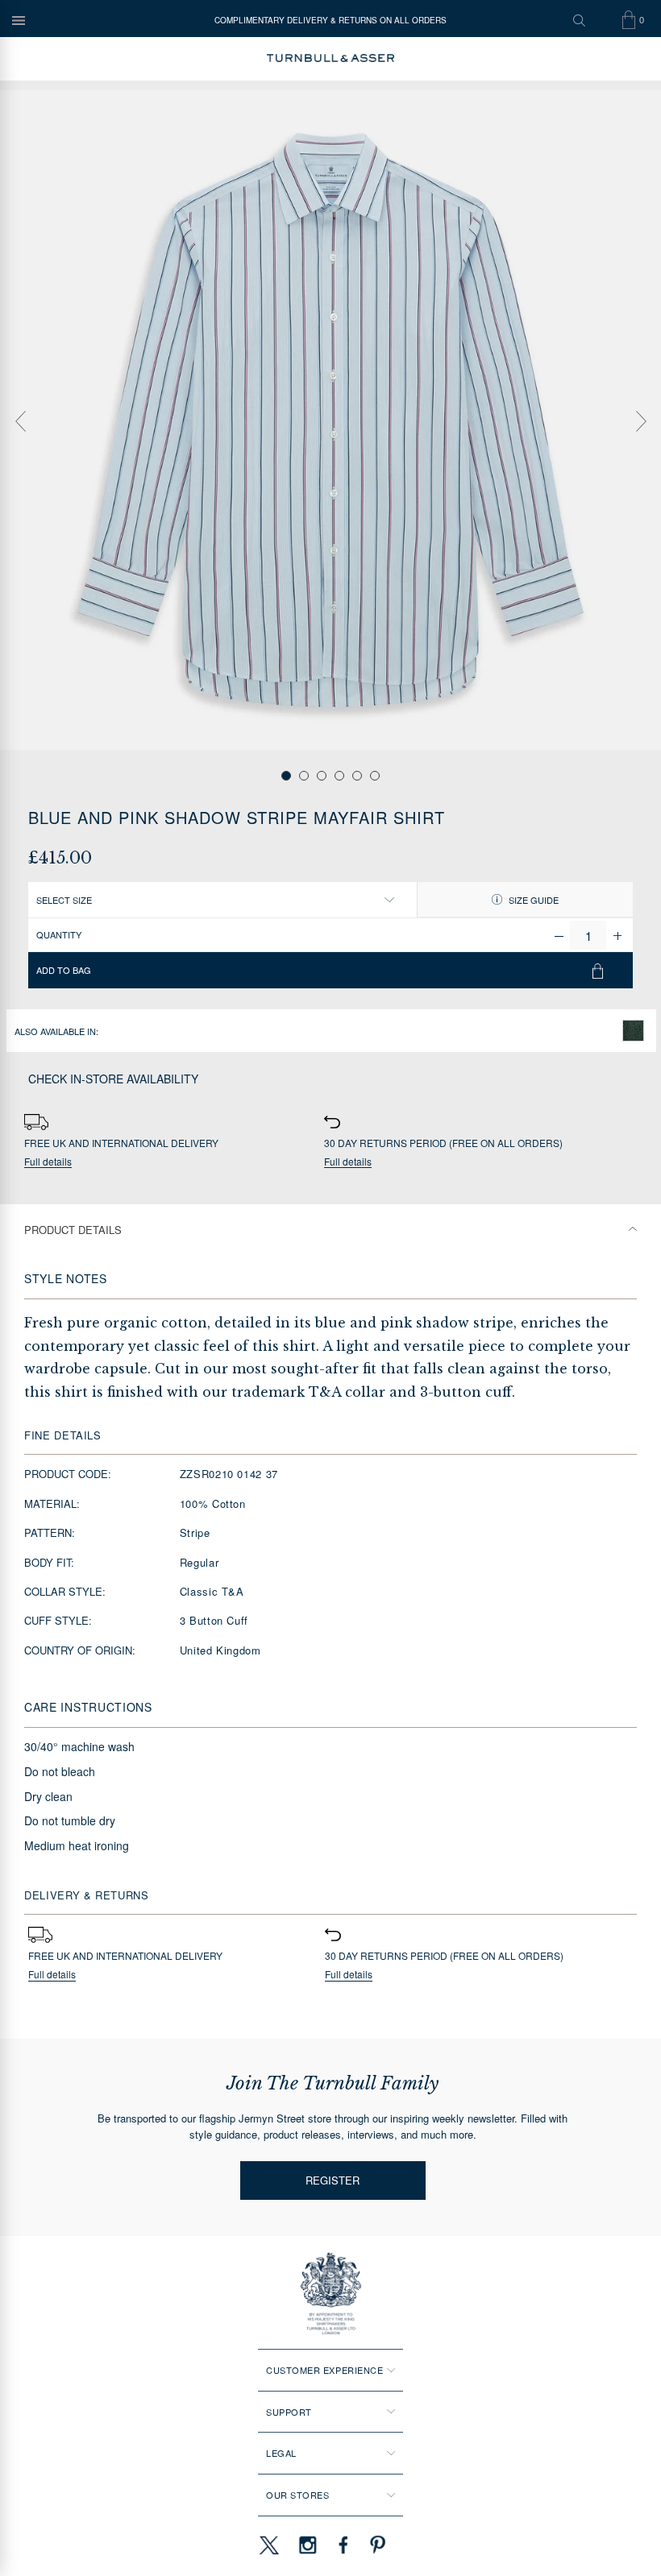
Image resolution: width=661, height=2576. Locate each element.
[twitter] (268, 2545)
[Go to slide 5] (357, 776)
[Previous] (20, 421)
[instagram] (308, 2545)
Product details (73, 1230)
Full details (48, 1162)
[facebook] (343, 2545)
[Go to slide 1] (286, 776)
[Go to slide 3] (322, 776)
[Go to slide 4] (339, 776)
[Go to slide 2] (304, 776)
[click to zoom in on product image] (330, 420)
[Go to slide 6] (375, 776)
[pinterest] (376, 2545)
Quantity (59, 934)
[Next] (641, 421)
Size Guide (532, 900)
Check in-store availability (113, 1079)
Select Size (64, 900)
